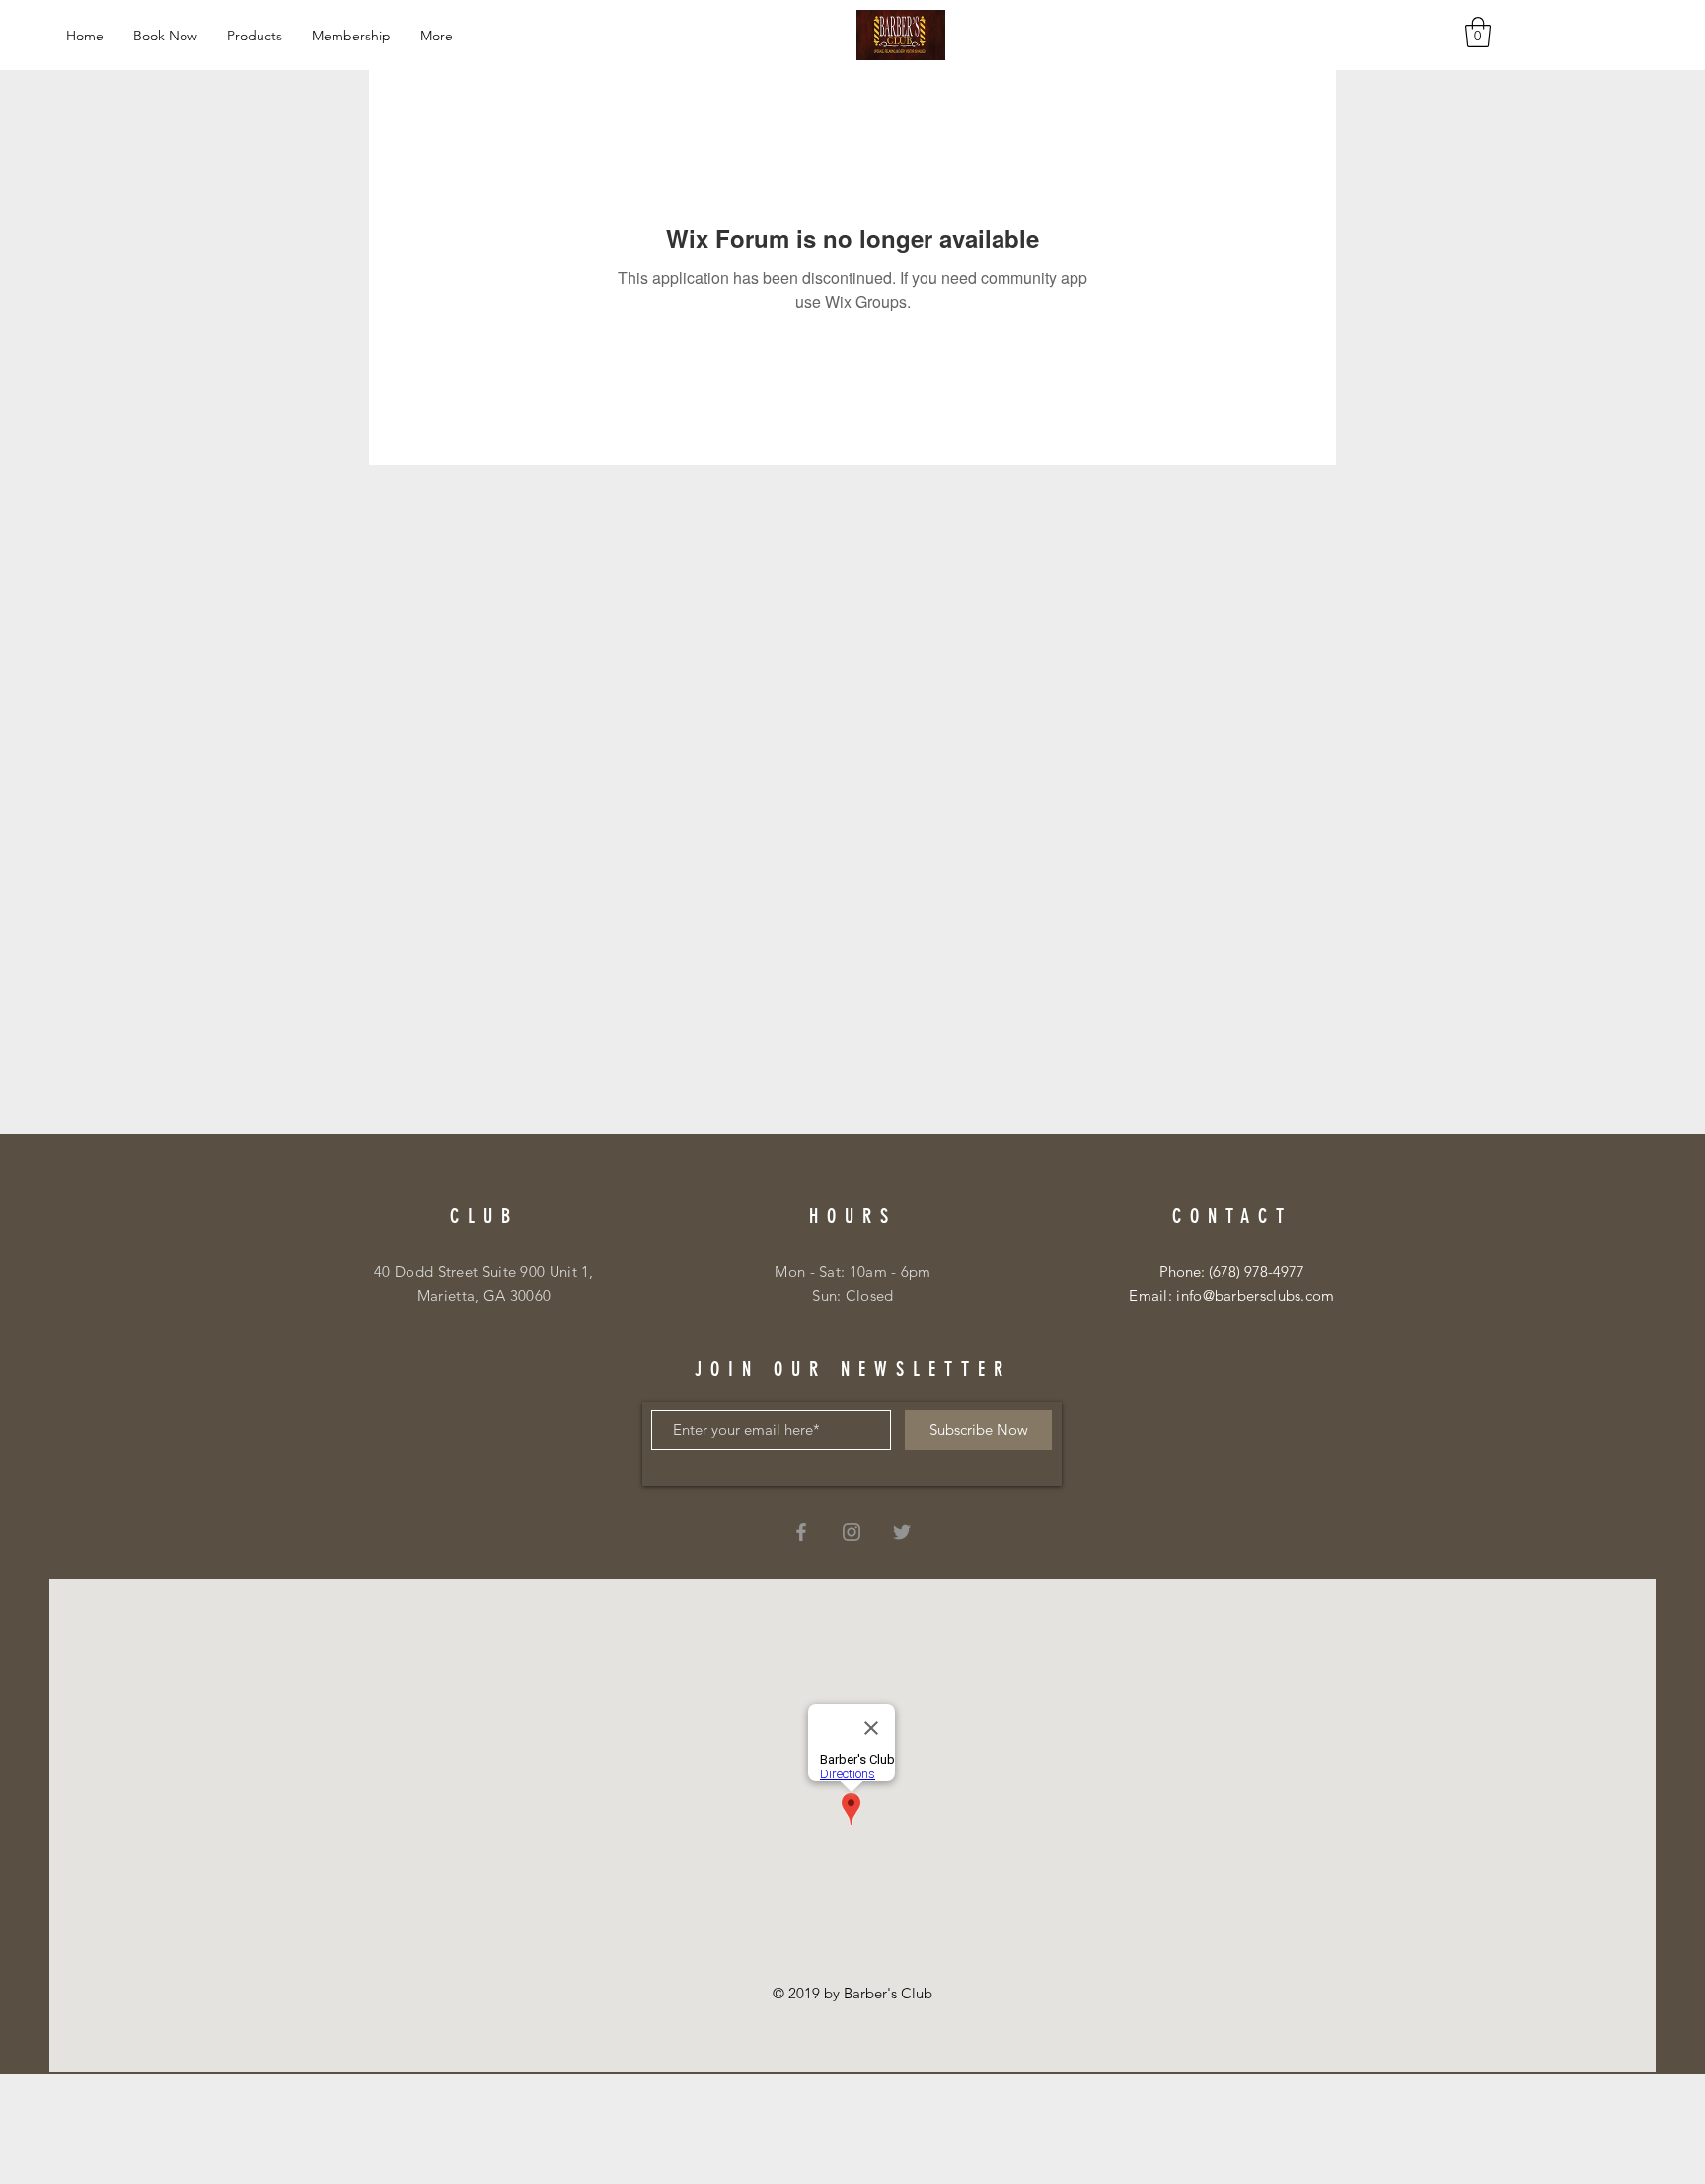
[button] (1478, 32)
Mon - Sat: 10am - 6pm (852, 1272)
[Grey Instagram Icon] (852, 1532)
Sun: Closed (852, 1295)
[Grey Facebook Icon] (801, 1532)
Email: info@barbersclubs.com (1231, 1295)
